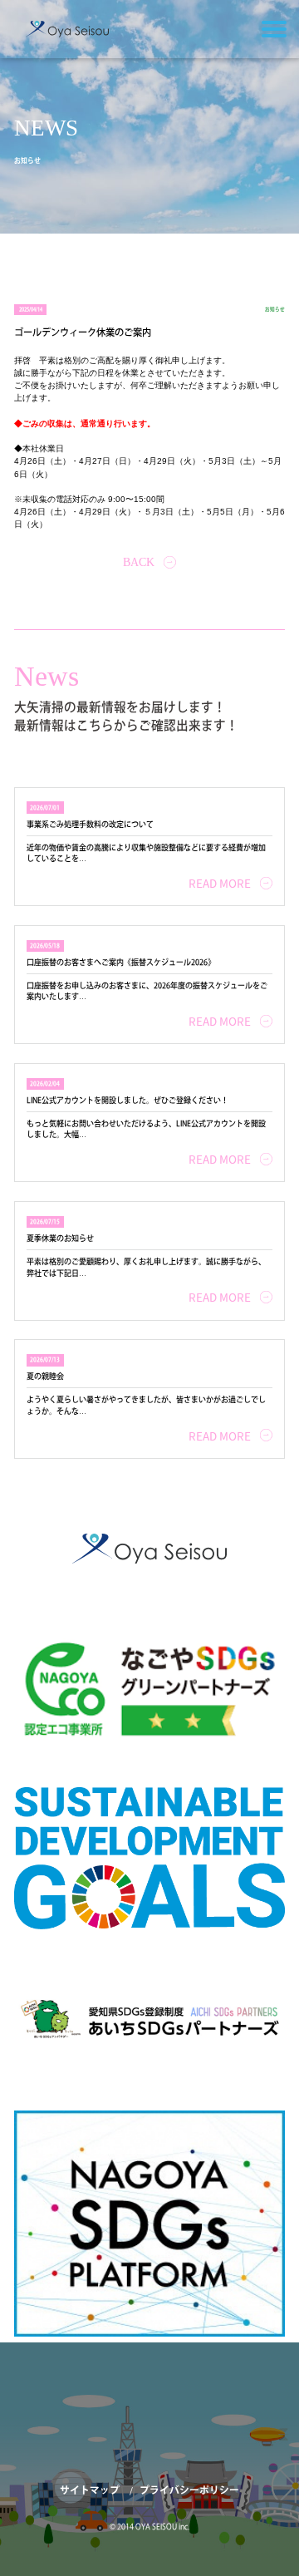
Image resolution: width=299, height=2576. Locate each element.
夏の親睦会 (45, 1376)
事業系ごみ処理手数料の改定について (90, 824)
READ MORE (220, 883)
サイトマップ (91, 2491)
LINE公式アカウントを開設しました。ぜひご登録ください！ (127, 1100)
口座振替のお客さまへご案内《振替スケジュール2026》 (121, 962)
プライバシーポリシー (189, 2491)
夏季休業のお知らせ (60, 1238)
